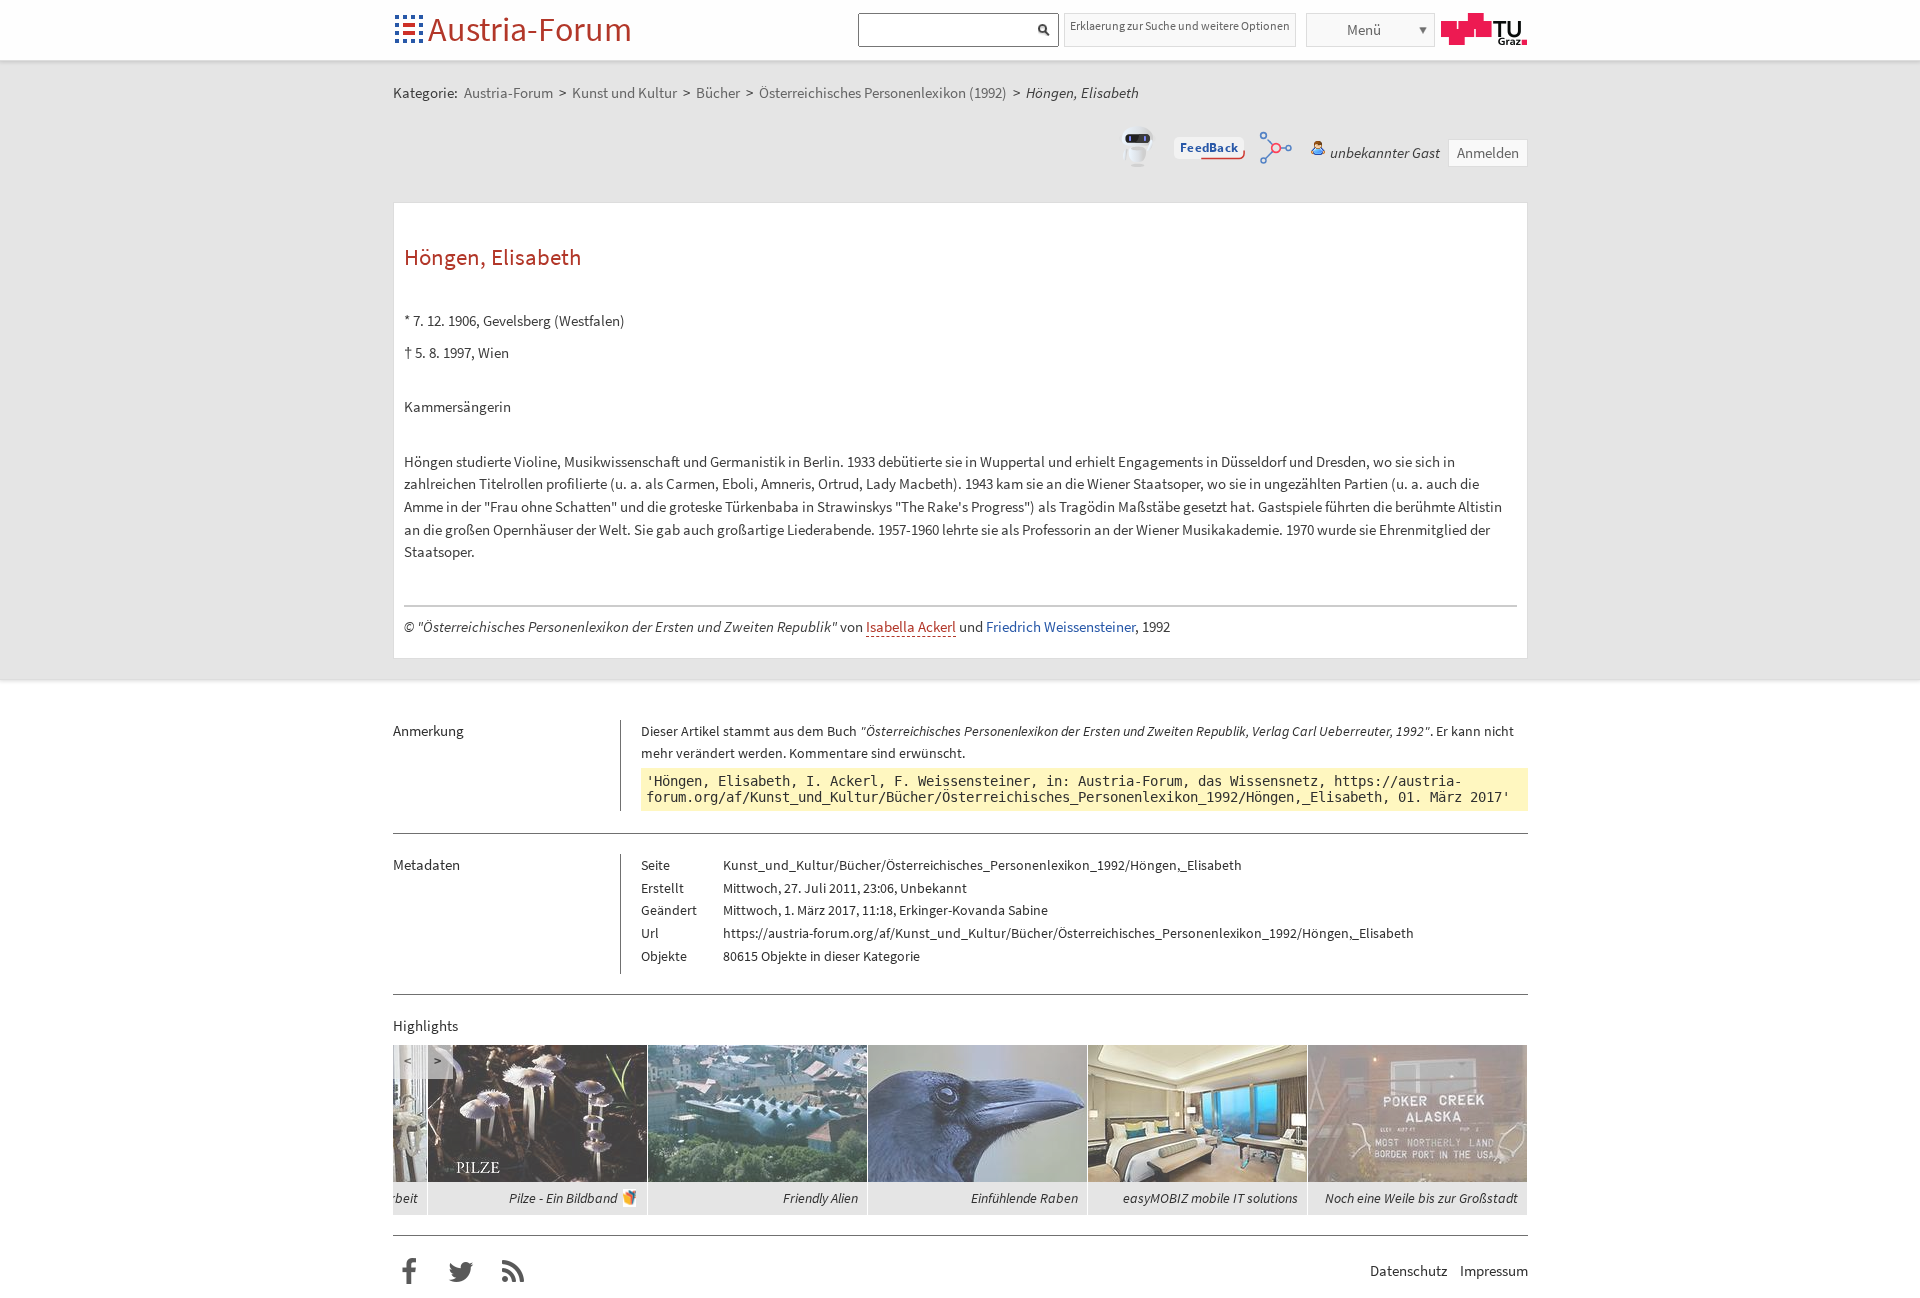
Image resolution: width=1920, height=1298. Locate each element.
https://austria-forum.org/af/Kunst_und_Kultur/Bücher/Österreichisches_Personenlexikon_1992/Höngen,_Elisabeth (1054, 789)
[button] (1209, 148)
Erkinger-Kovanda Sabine (973, 910)
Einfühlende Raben (1024, 1198)
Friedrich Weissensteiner (1060, 626)
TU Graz (1484, 29)
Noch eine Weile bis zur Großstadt (1421, 1198)
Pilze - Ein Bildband (563, 1198)
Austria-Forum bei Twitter (461, 1272)
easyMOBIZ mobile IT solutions (1210, 1198)
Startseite (410, 30)
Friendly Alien (820, 1198)
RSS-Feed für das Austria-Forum (513, 1272)
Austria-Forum (530, 29)
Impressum (1494, 1270)
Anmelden (1488, 152)
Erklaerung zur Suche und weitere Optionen (1180, 25)
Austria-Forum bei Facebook (409, 1272)
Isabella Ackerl (911, 626)
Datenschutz (1408, 1270)
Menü (1364, 29)
